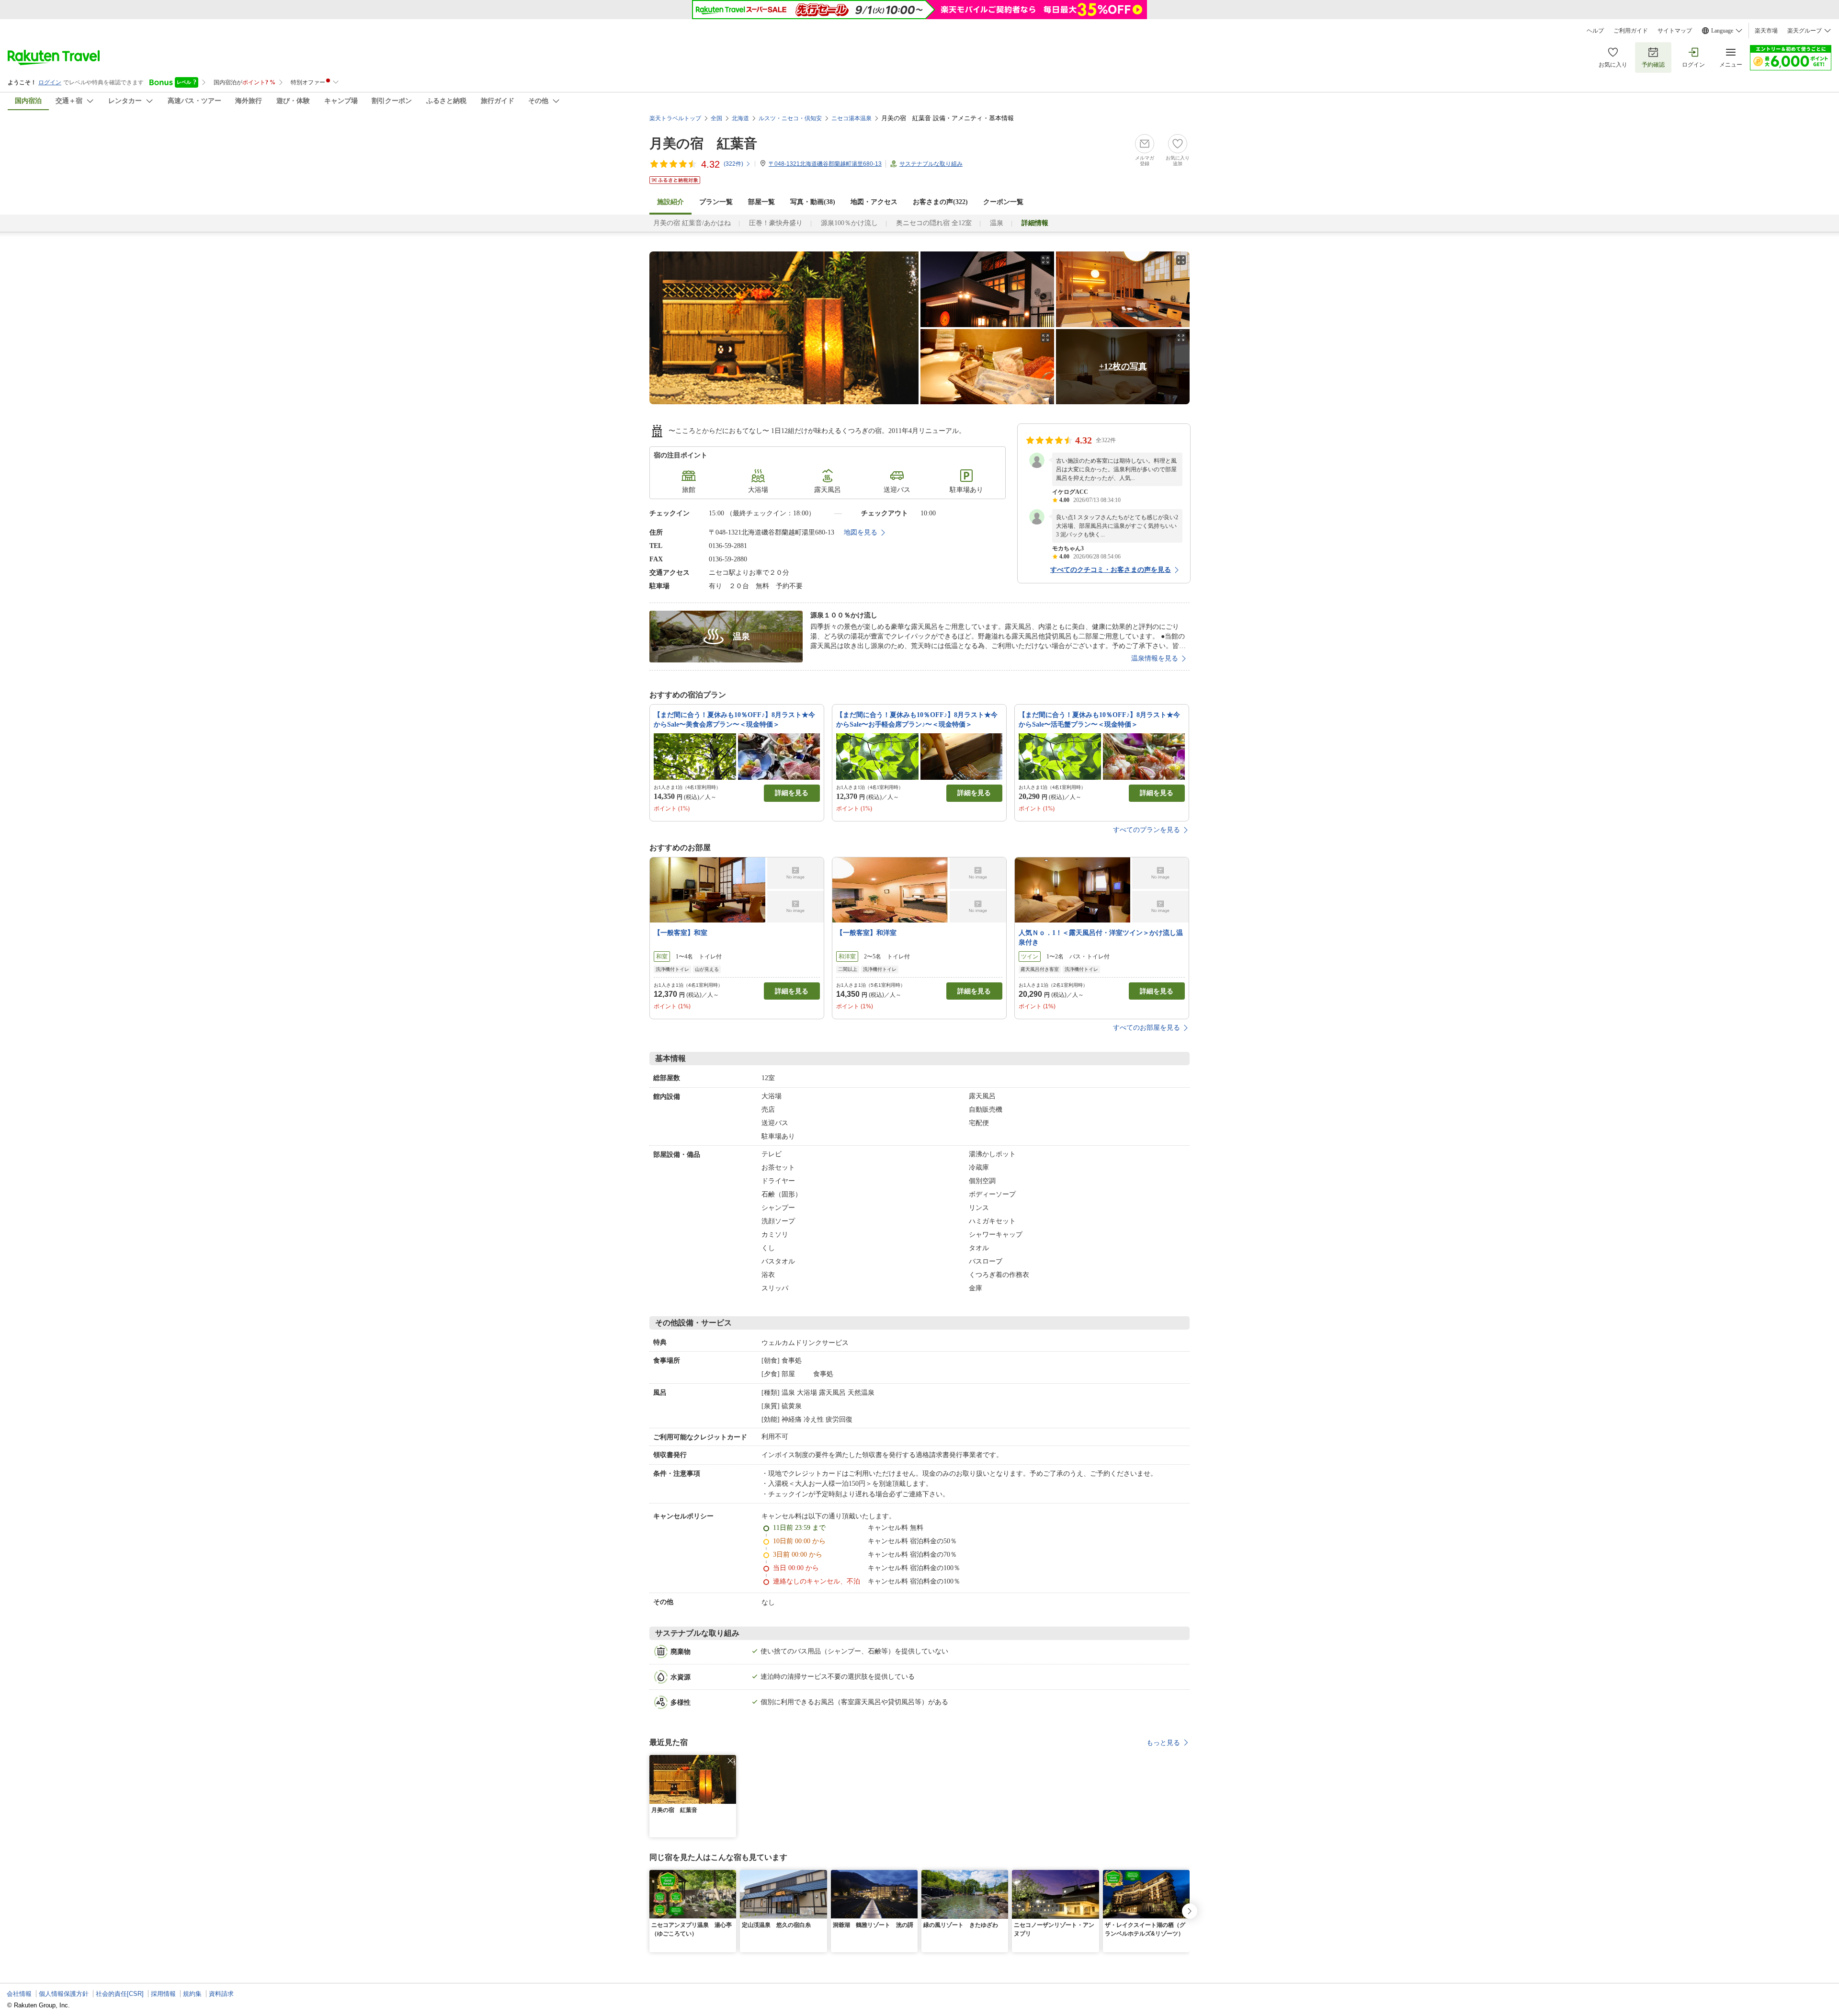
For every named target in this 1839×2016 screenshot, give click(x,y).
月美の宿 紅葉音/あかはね (692, 223)
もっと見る (1163, 1743)
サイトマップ (1675, 31)
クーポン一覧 (1003, 202)
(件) (733, 164)
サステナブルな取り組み (931, 164)
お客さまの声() (940, 202)
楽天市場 (1766, 31)
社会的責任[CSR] (120, 1994)
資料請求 (221, 1994)
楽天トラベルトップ (675, 118)
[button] (730, 1761)
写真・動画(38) (813, 202)
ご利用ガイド (1631, 31)
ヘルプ (1595, 31)
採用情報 (163, 1994)
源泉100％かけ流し (849, 223)
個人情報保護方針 (64, 1994)
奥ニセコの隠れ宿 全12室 (934, 223)
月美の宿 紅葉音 (703, 143)
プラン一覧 (716, 202)
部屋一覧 (761, 202)
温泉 (997, 223)
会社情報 (19, 1994)
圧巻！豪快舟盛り (776, 223)
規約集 (192, 1994)
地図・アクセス (874, 202)
